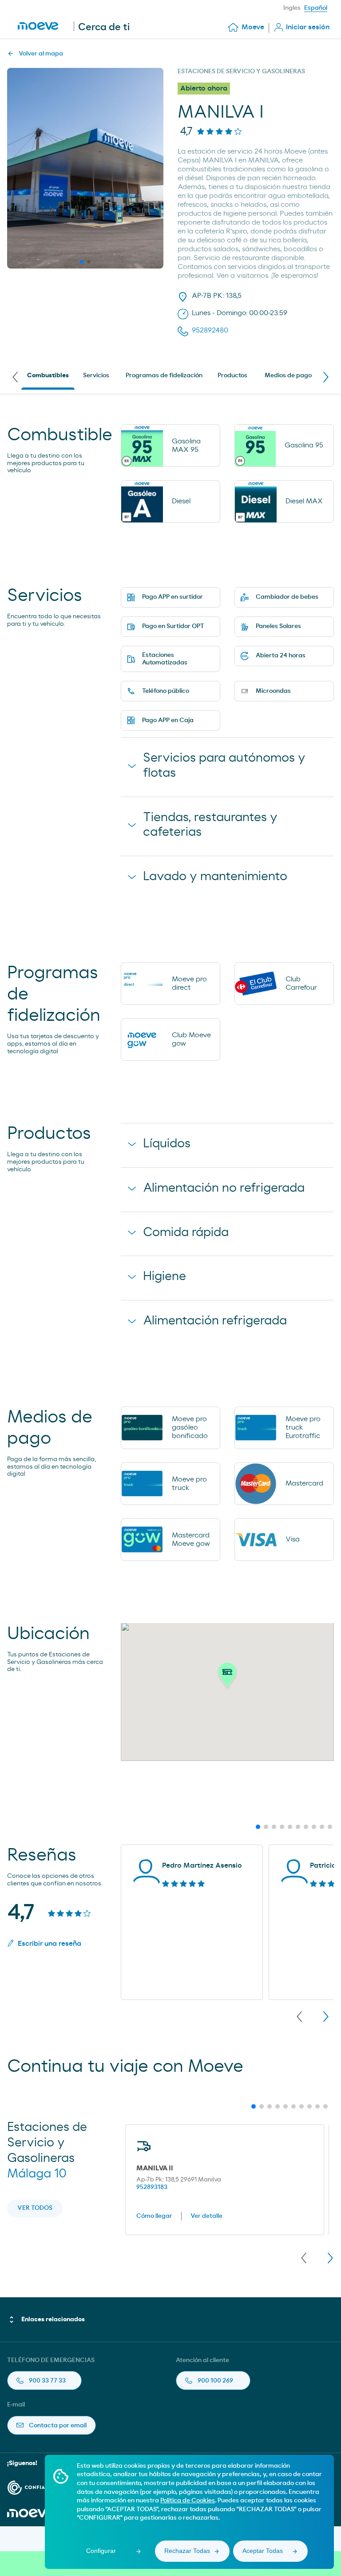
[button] (227, 1677)
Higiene (165, 1276)
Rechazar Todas (187, 2551)
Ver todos (35, 2208)
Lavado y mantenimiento (215, 877)
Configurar (101, 2551)
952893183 (152, 2187)
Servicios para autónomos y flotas (224, 766)
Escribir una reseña (50, 1944)
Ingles (292, 8)
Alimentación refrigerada (215, 1321)
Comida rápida (186, 1233)
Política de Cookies (188, 2501)
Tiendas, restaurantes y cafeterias (210, 825)
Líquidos (167, 1144)
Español (316, 8)
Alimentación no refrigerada (224, 1188)
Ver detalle (206, 2216)
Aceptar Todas (263, 2551)
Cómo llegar (154, 2216)
